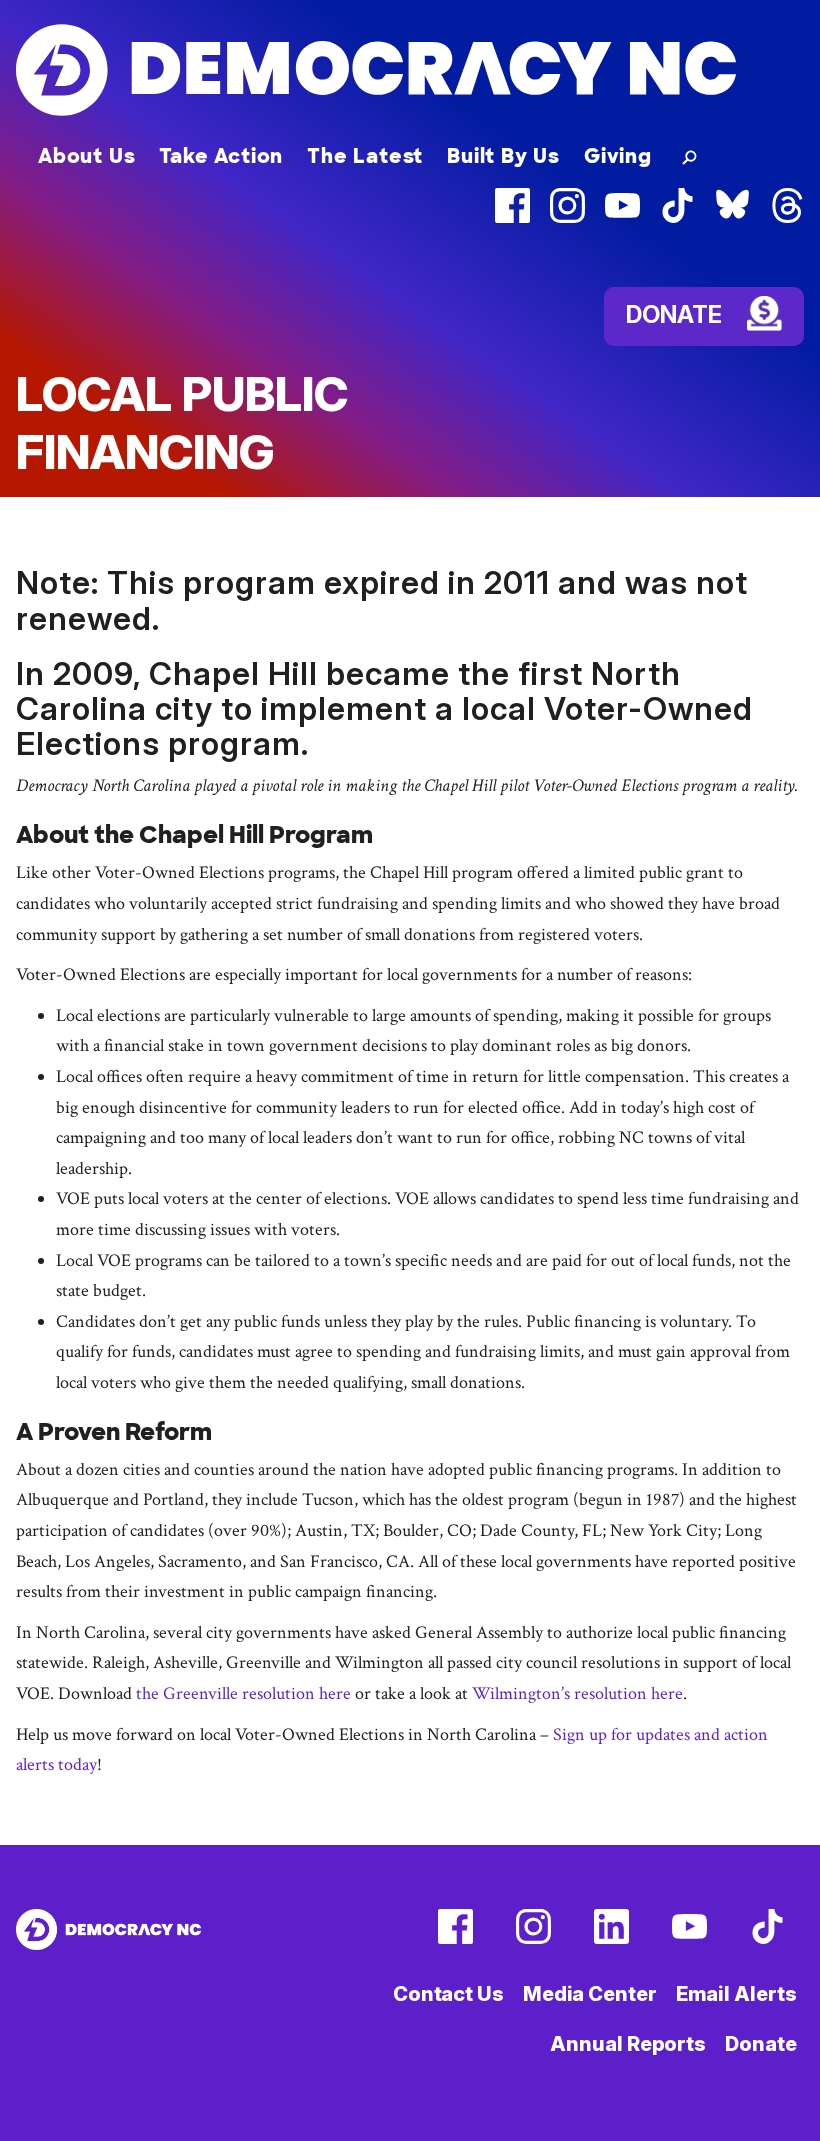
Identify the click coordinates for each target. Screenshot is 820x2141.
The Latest (365, 156)
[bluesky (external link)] (732, 218)
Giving (618, 156)
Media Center (590, 1994)
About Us (86, 156)
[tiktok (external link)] (677, 218)
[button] (685, 156)
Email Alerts (736, 1994)
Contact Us (448, 1994)
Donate (760, 2044)
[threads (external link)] (787, 218)
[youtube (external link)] (622, 218)
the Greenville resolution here (243, 1693)
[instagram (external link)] (567, 218)
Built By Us (503, 156)
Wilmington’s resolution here (577, 1693)
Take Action (221, 156)
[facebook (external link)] (512, 218)
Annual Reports (628, 2044)
